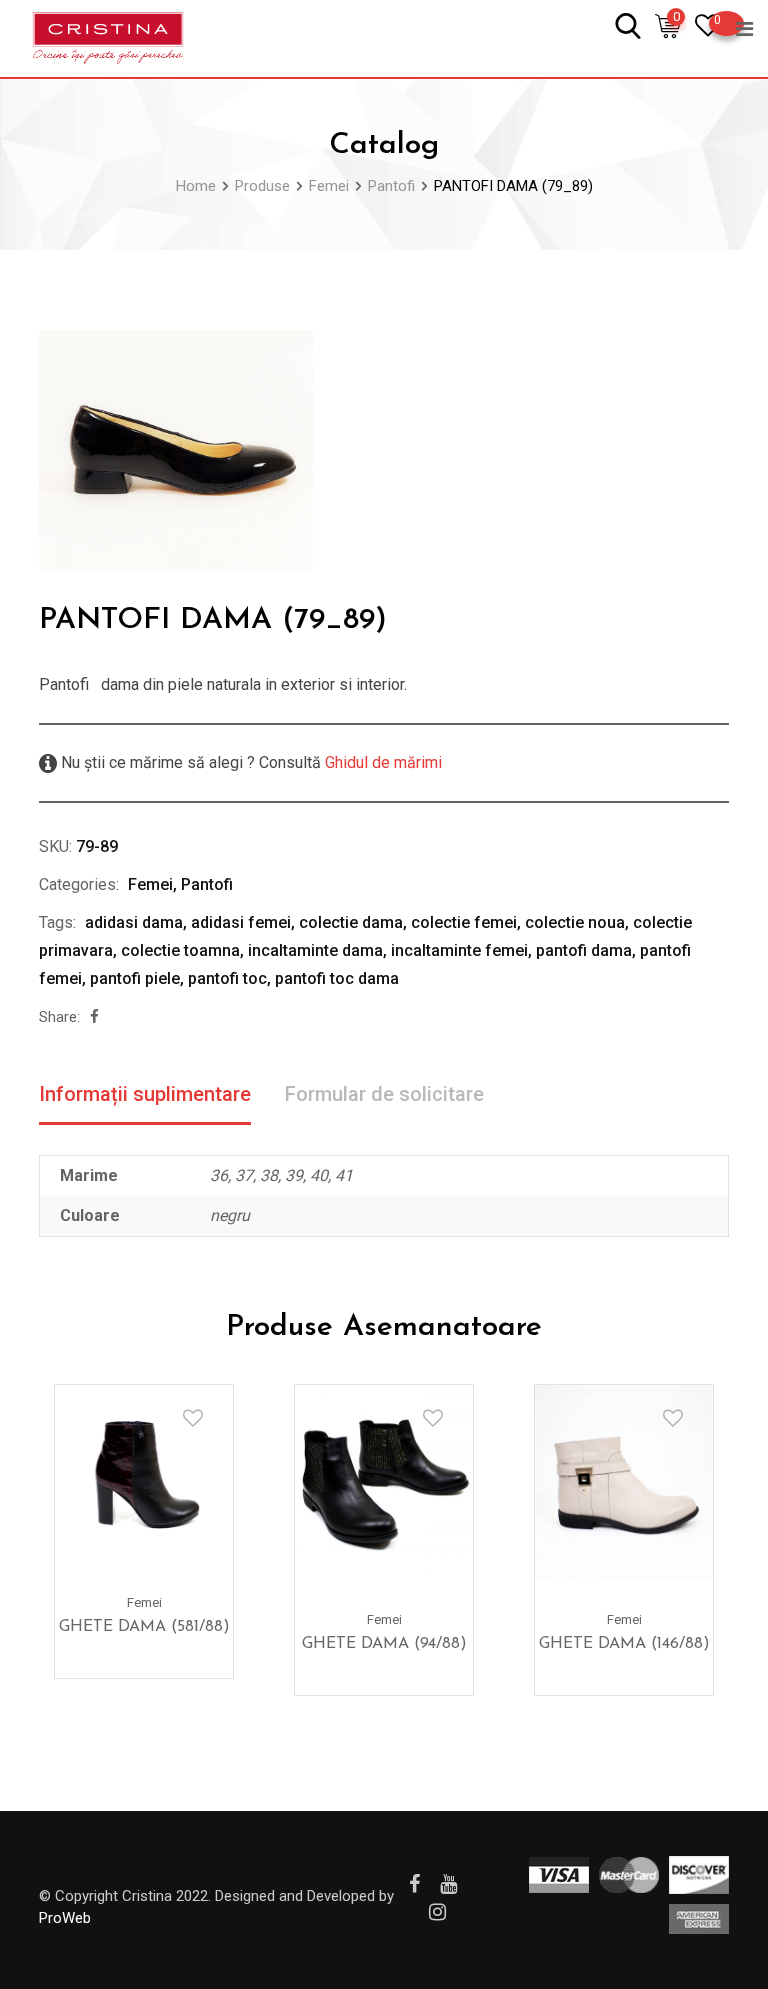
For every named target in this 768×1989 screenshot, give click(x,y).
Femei (150, 884)
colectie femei (464, 922)
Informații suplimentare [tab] (145, 1094)
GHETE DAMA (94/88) (384, 1644)
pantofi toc (227, 978)
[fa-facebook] (94, 1017)
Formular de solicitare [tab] (384, 1094)
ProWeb (65, 1918)
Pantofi (207, 884)
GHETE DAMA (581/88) (144, 1627)
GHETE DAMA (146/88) (624, 1644)
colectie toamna (180, 950)
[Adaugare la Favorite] (193, 1418)
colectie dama (351, 922)
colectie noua (575, 922)
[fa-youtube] (448, 1884)
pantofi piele (135, 978)
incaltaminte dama (315, 950)
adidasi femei (241, 922)
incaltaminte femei (459, 950)
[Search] (628, 24)
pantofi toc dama (337, 978)
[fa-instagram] (437, 1912)
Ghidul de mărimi (381, 762)
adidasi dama (134, 922)
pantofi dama (584, 950)
